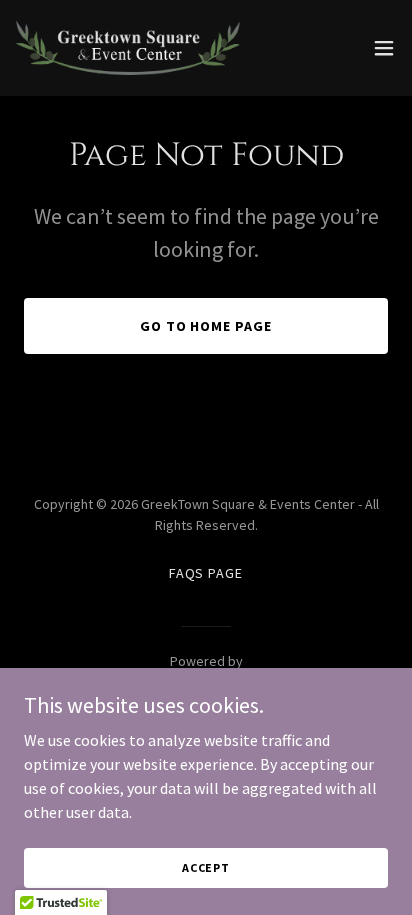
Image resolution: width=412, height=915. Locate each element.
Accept (206, 867)
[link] (128, 48)
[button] (384, 48)
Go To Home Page (206, 326)
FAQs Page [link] (206, 573)
